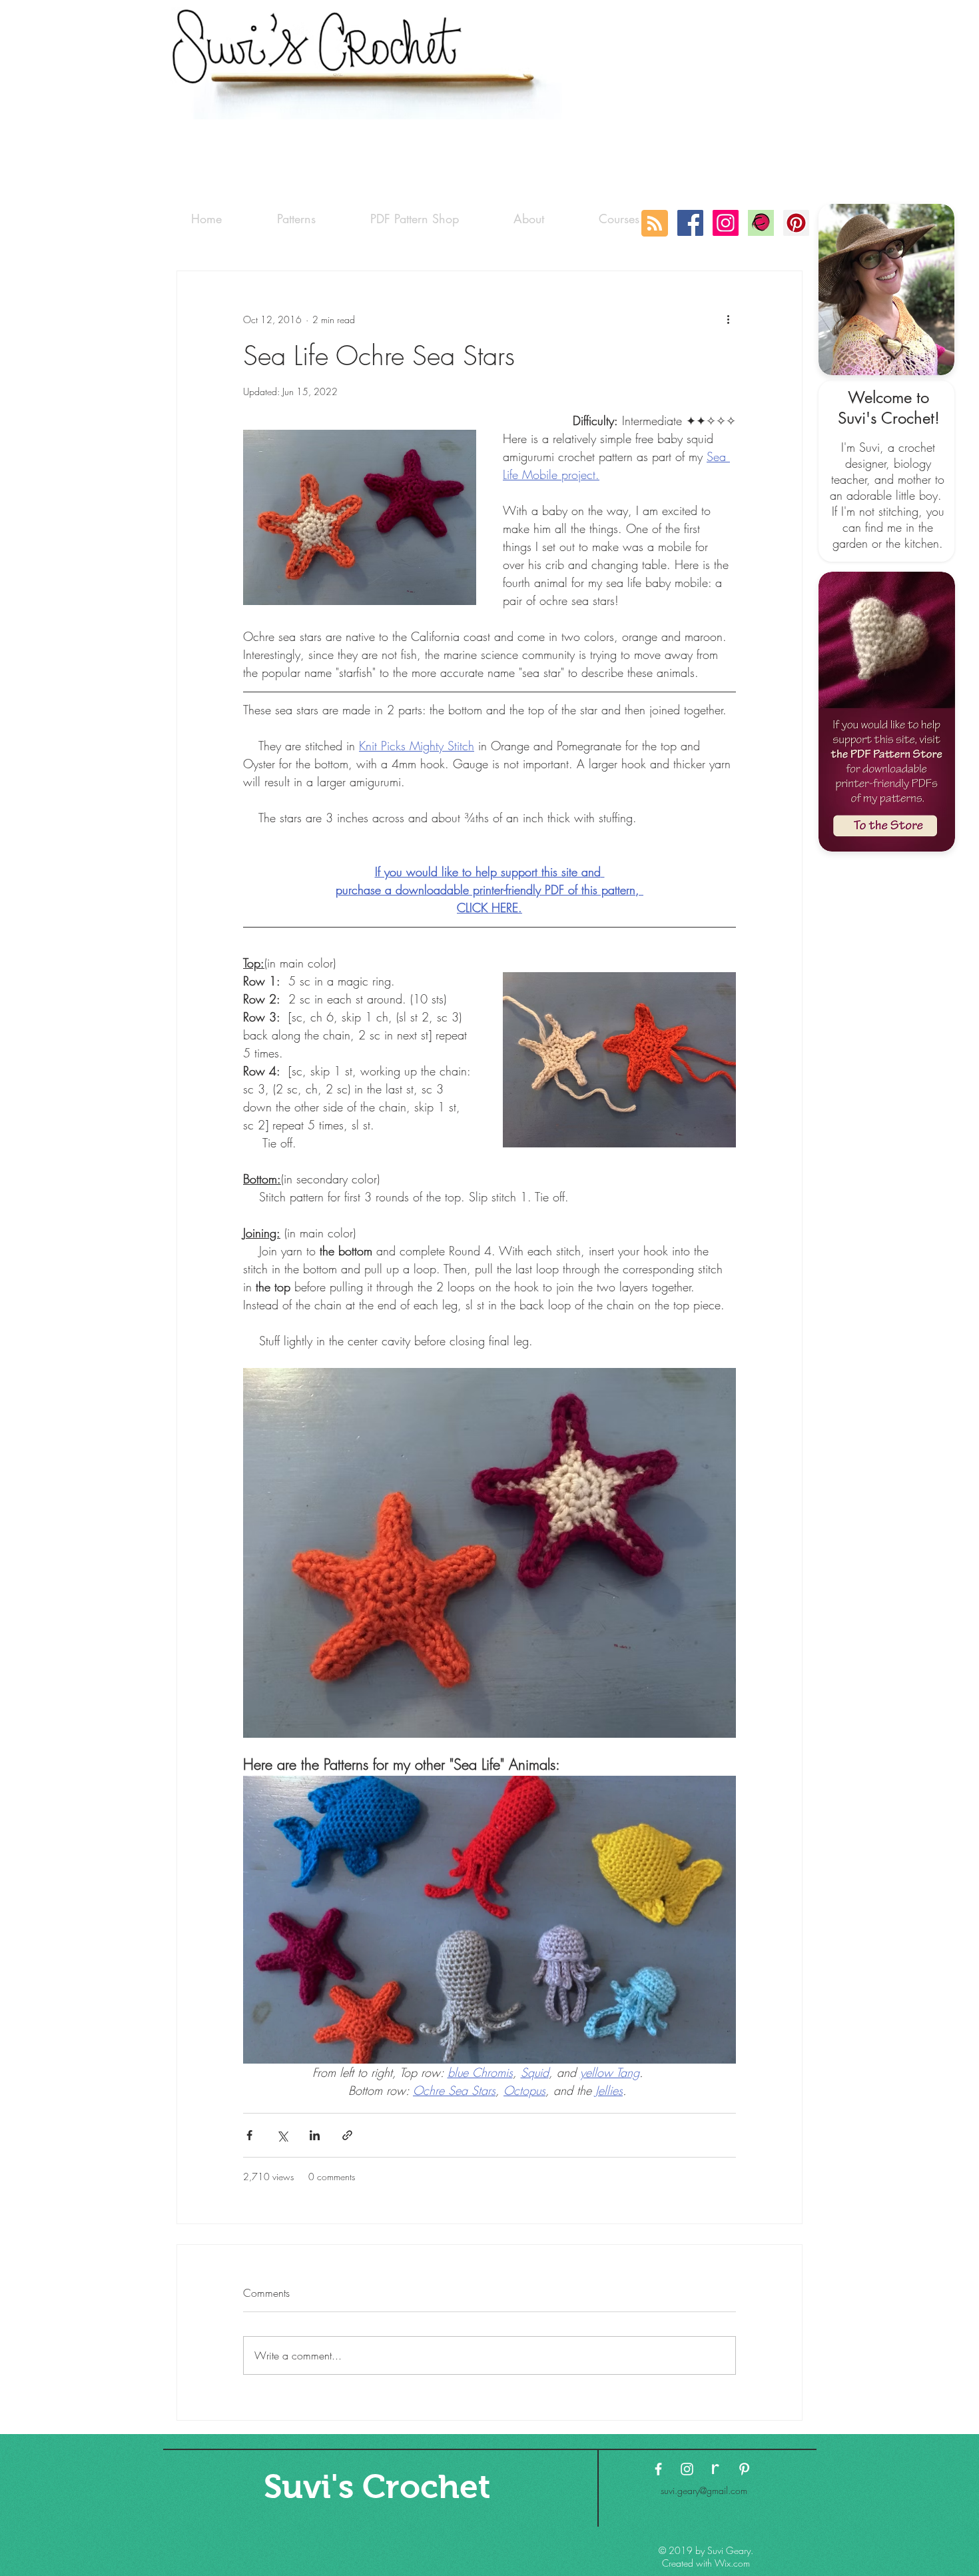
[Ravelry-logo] (761, 223)
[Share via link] (347, 2135)
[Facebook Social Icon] (690, 223)
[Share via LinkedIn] (315, 2135)
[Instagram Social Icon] (726, 223)
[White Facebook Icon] (658, 2469)
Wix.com (732, 2563)
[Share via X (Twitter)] (282, 2135)
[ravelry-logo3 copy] (716, 2469)
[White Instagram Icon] (687, 2469)
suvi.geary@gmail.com (704, 2490)
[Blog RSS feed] (655, 224)
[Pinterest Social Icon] (796, 223)
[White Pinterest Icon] (744, 2469)
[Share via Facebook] (249, 2135)
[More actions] (728, 319)
